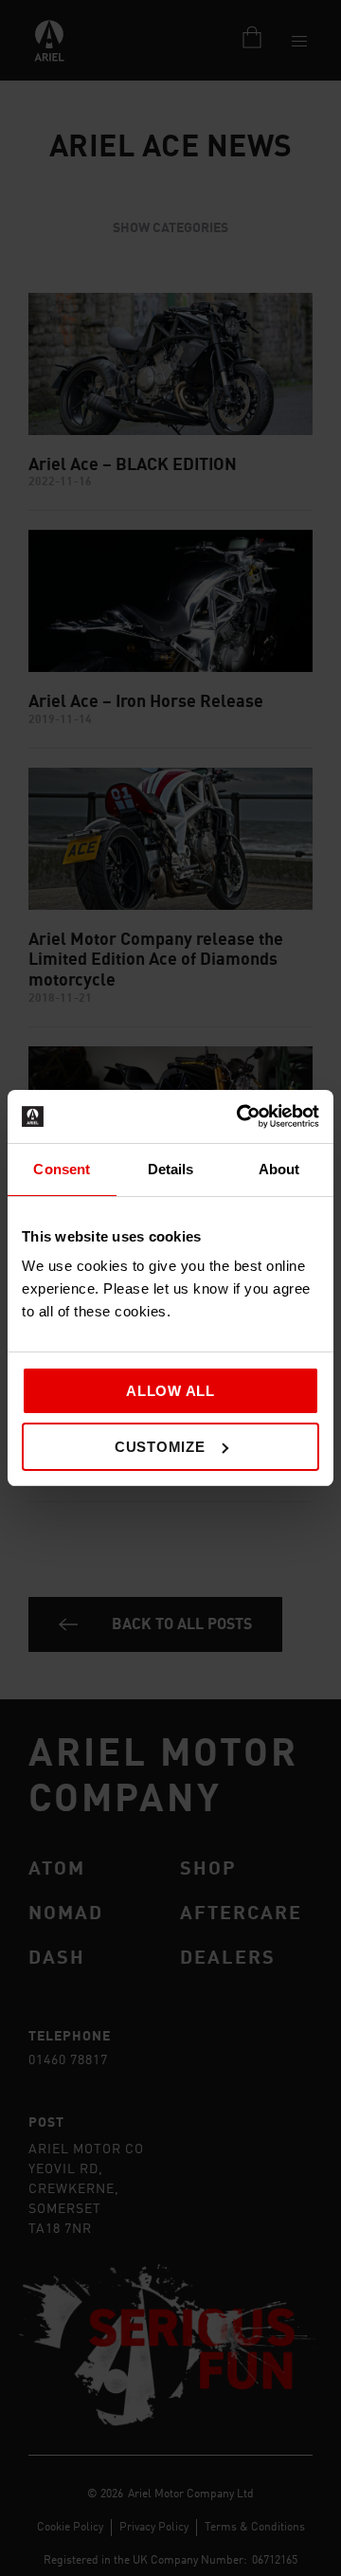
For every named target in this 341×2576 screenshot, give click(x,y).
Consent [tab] (62, 1169)
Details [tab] (171, 1169)
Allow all (170, 1391)
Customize (160, 1447)
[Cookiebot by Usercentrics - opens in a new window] (241, 1116)
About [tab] (279, 1169)
